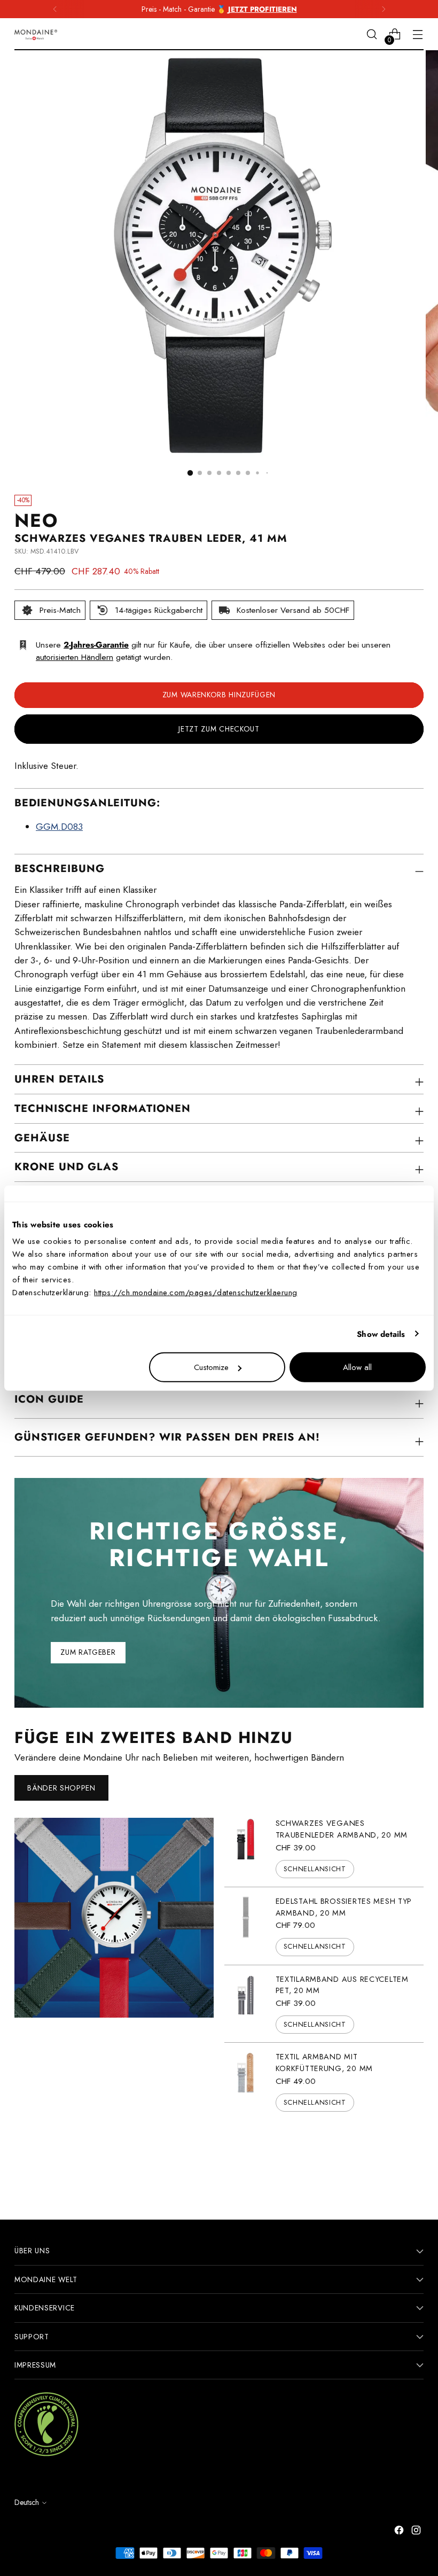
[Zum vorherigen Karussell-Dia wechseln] (390, 2162)
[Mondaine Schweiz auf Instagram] (417, 2532)
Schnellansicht (315, 1869)
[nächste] (384, 9)
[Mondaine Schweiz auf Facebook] (400, 2532)
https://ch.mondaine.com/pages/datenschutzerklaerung (196, 1293)
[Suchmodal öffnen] (372, 34)
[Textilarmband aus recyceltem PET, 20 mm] (246, 2004)
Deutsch (27, 2502)
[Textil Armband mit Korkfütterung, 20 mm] (246, 2081)
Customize (211, 1367)
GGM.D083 (59, 827)
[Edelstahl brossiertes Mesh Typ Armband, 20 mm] (246, 1926)
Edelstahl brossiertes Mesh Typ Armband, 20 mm (344, 1907)
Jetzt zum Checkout (219, 729)
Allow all (357, 1367)
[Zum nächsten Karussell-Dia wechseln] (414, 2161)
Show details (381, 1334)
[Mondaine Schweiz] (36, 35)
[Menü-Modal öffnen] (418, 34)
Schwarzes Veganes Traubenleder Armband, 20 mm (342, 1829)
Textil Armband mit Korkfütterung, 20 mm (324, 2063)
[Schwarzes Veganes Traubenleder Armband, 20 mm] (246, 1848)
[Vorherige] (55, 9)
